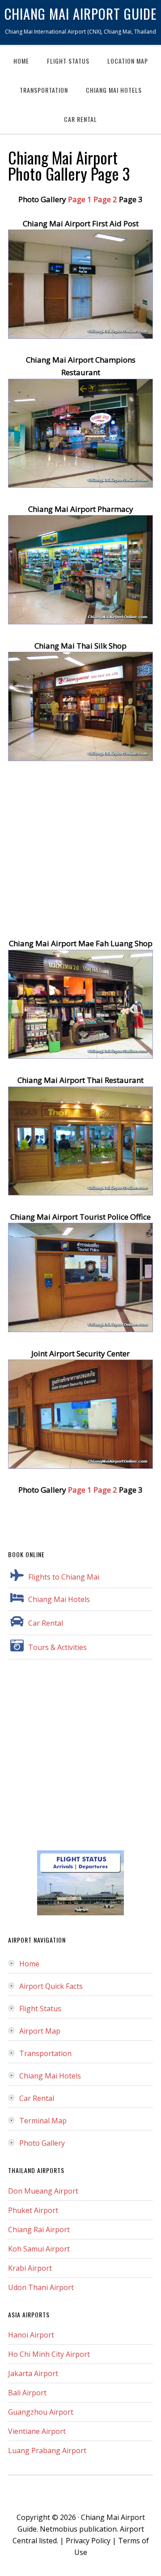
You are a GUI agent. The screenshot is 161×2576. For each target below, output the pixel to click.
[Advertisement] (80, 857)
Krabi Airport (30, 2268)
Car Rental (46, 1623)
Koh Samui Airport (39, 2249)
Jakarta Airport (33, 2373)
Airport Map (40, 2031)
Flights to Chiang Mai (64, 1577)
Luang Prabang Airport (47, 2450)
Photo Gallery (42, 2143)
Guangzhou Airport (41, 2412)
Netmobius (59, 2529)
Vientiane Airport (37, 2431)
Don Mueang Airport (43, 2191)
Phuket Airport (33, 2210)
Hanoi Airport (31, 2335)
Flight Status (40, 2009)
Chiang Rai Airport (39, 2230)
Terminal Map (43, 2121)
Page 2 (105, 199)
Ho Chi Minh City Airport (49, 2354)
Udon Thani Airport (41, 2287)
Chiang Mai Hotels (59, 1599)
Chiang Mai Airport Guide (80, 13)
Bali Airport (27, 2393)
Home (29, 1964)
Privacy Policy (88, 2541)
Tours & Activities (57, 1647)
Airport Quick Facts (51, 1986)
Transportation (45, 2053)
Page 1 (80, 199)
